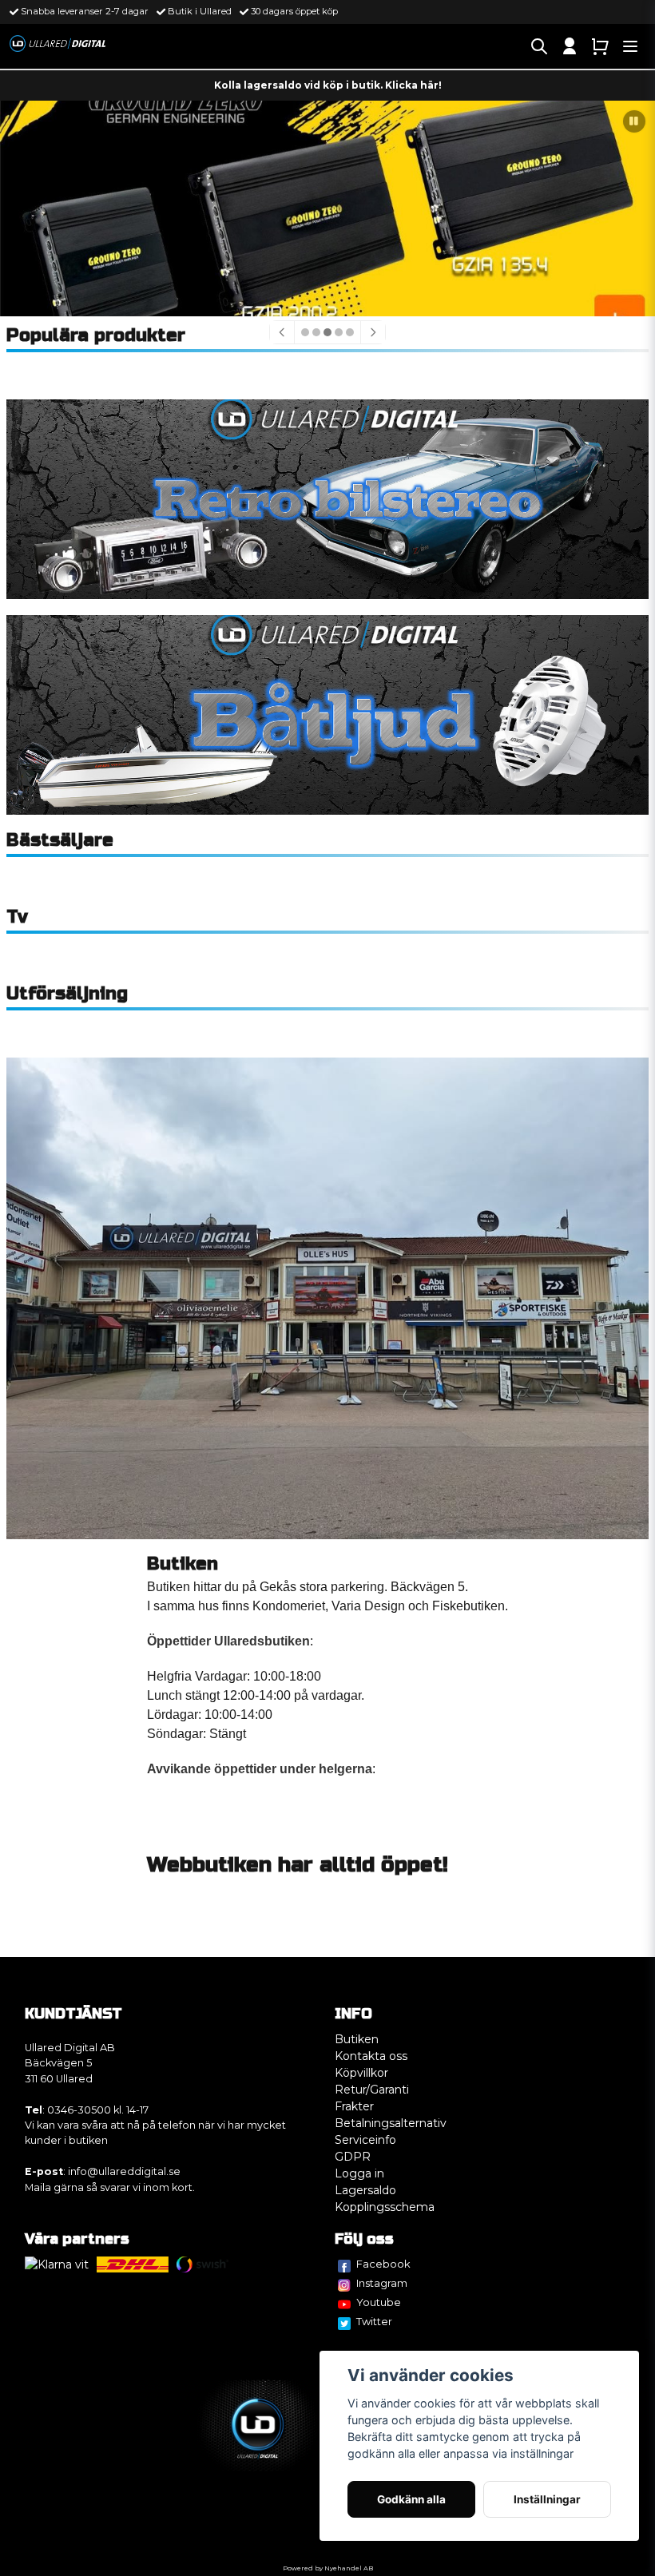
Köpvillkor (361, 2073)
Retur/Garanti (372, 2090)
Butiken (357, 2039)
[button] (634, 121)
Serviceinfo (365, 2140)
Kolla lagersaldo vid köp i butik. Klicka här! (328, 85)
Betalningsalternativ (391, 2123)
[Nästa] (373, 332)
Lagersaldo (365, 2190)
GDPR (353, 2157)
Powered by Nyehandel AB (328, 2568)
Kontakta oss (371, 2056)
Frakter (354, 2106)
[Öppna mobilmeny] (630, 46)
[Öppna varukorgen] (600, 46)
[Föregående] (282, 332)
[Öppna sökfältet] (539, 46)
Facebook (383, 2264)
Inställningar (547, 2499)
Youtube (379, 2302)
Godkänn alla (411, 2499)
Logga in (359, 2173)
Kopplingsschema (385, 2207)
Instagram (382, 2283)
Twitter (374, 2321)
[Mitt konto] (570, 46)
